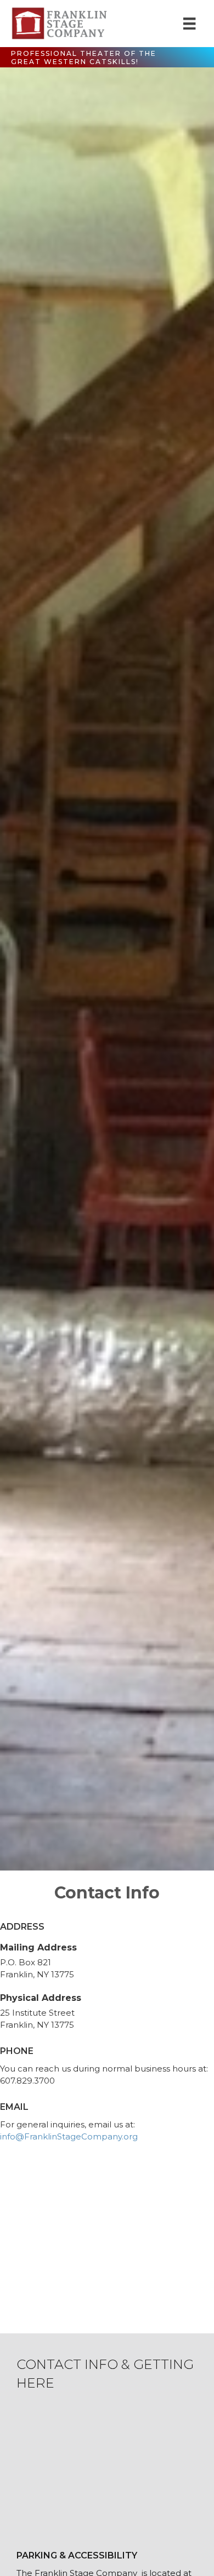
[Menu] (189, 24)
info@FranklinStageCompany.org (69, 2136)
